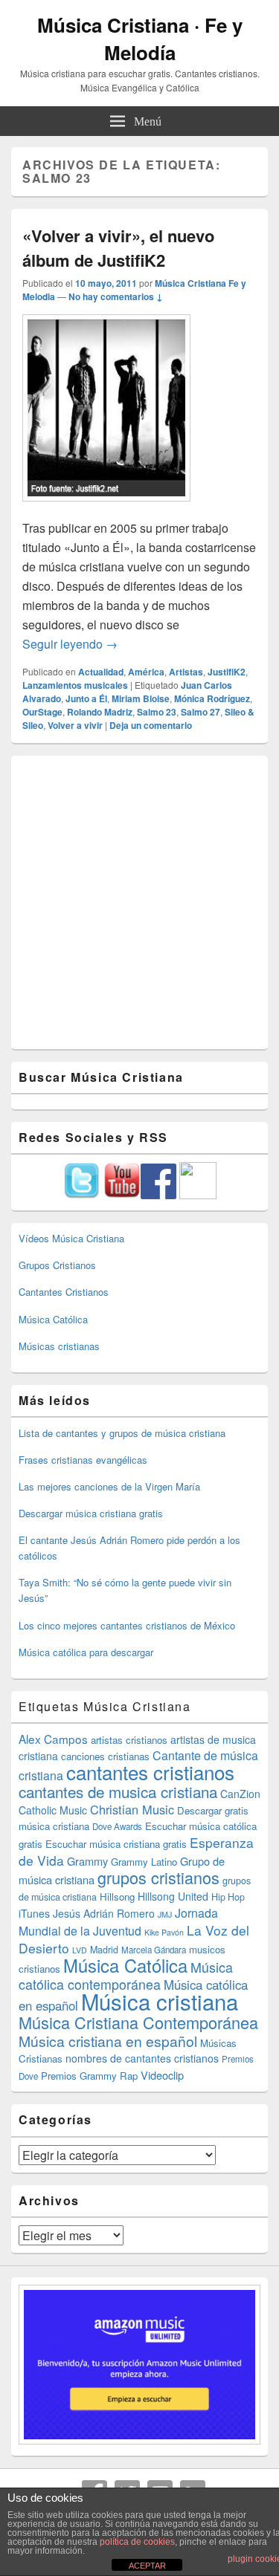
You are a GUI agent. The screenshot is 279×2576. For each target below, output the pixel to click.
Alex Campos (53, 1739)
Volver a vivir (75, 725)
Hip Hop (228, 1897)
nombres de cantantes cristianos (142, 2058)
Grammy (87, 1861)
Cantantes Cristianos (64, 1292)
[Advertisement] (139, 902)
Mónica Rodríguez (212, 698)
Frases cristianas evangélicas (83, 1460)
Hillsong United (173, 1896)
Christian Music (132, 1809)
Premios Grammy (79, 2076)
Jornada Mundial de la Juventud (118, 1922)
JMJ (165, 1914)
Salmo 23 (157, 712)
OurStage (42, 712)
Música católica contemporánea (126, 1976)
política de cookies (137, 2542)
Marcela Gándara (154, 1950)
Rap (129, 2076)
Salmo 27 (201, 712)
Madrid (104, 1950)
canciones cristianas (105, 1756)
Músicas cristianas (59, 1346)
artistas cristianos (129, 1740)
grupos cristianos (158, 1877)
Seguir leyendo (70, 644)
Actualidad (101, 672)
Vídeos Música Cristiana (71, 1238)
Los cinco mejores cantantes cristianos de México (127, 1625)
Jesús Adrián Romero (104, 1913)
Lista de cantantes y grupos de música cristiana (122, 1433)
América (146, 672)
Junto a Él (86, 698)
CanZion (240, 1794)
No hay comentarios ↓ (116, 296)
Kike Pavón (164, 1932)
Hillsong (117, 1897)
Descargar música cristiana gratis (91, 1513)
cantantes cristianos (150, 1772)
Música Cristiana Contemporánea (138, 2022)
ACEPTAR (147, 2566)
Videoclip (162, 2075)
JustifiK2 (227, 672)
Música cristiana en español (108, 2041)
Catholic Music (53, 1810)
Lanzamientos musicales (75, 685)
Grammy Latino (144, 1862)
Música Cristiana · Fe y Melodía (140, 39)
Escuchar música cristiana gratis (116, 1844)
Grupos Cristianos (57, 1265)
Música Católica (53, 1319)
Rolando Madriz (100, 712)
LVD (80, 1950)
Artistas (186, 672)
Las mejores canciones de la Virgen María (109, 1486)
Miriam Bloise (141, 698)
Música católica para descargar (86, 1652)
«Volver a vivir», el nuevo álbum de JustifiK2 (118, 248)
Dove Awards (117, 1826)
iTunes (34, 1913)
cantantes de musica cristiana (118, 1791)
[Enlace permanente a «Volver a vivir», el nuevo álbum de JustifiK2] (106, 509)
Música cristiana (160, 2001)
